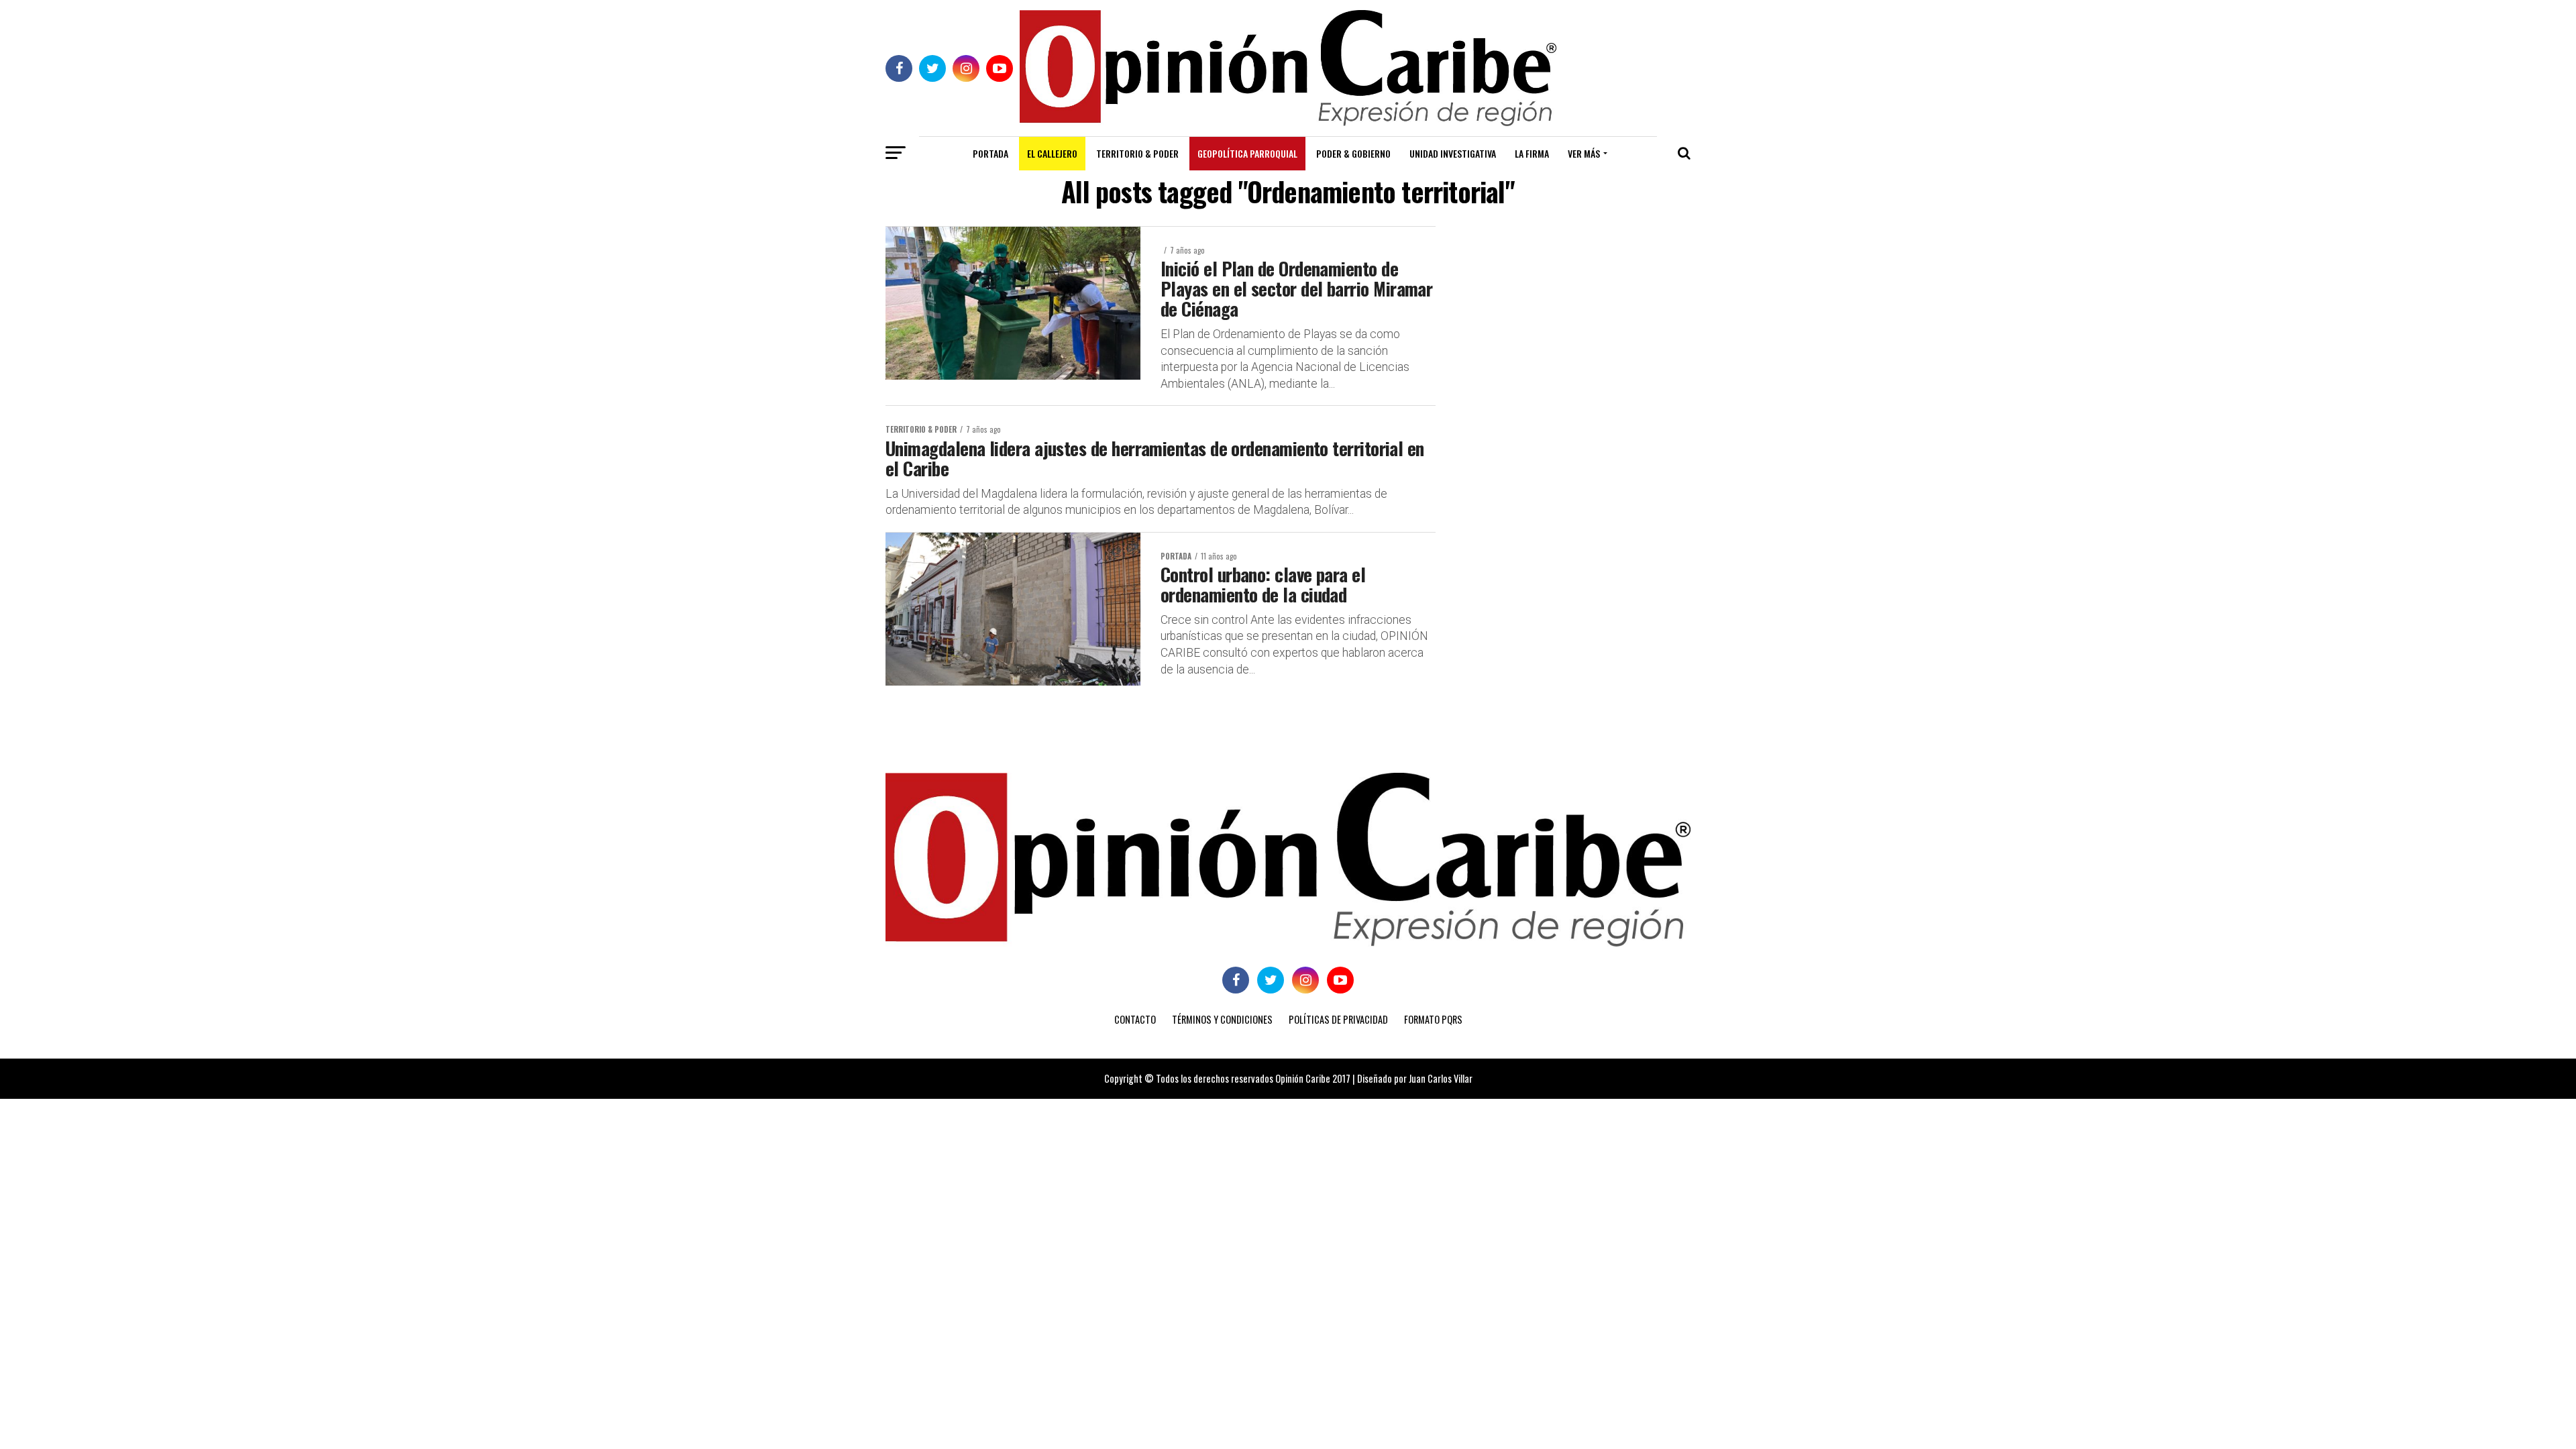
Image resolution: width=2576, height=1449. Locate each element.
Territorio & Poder (1137, 153)
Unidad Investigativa (1453, 153)
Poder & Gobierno (1353, 153)
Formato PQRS (1433, 1019)
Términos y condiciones (1222, 1019)
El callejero (1052, 153)
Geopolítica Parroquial (1247, 153)
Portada (990, 153)
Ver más (1584, 153)
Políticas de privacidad (1338, 1019)
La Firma (1532, 153)
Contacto (1135, 1019)
